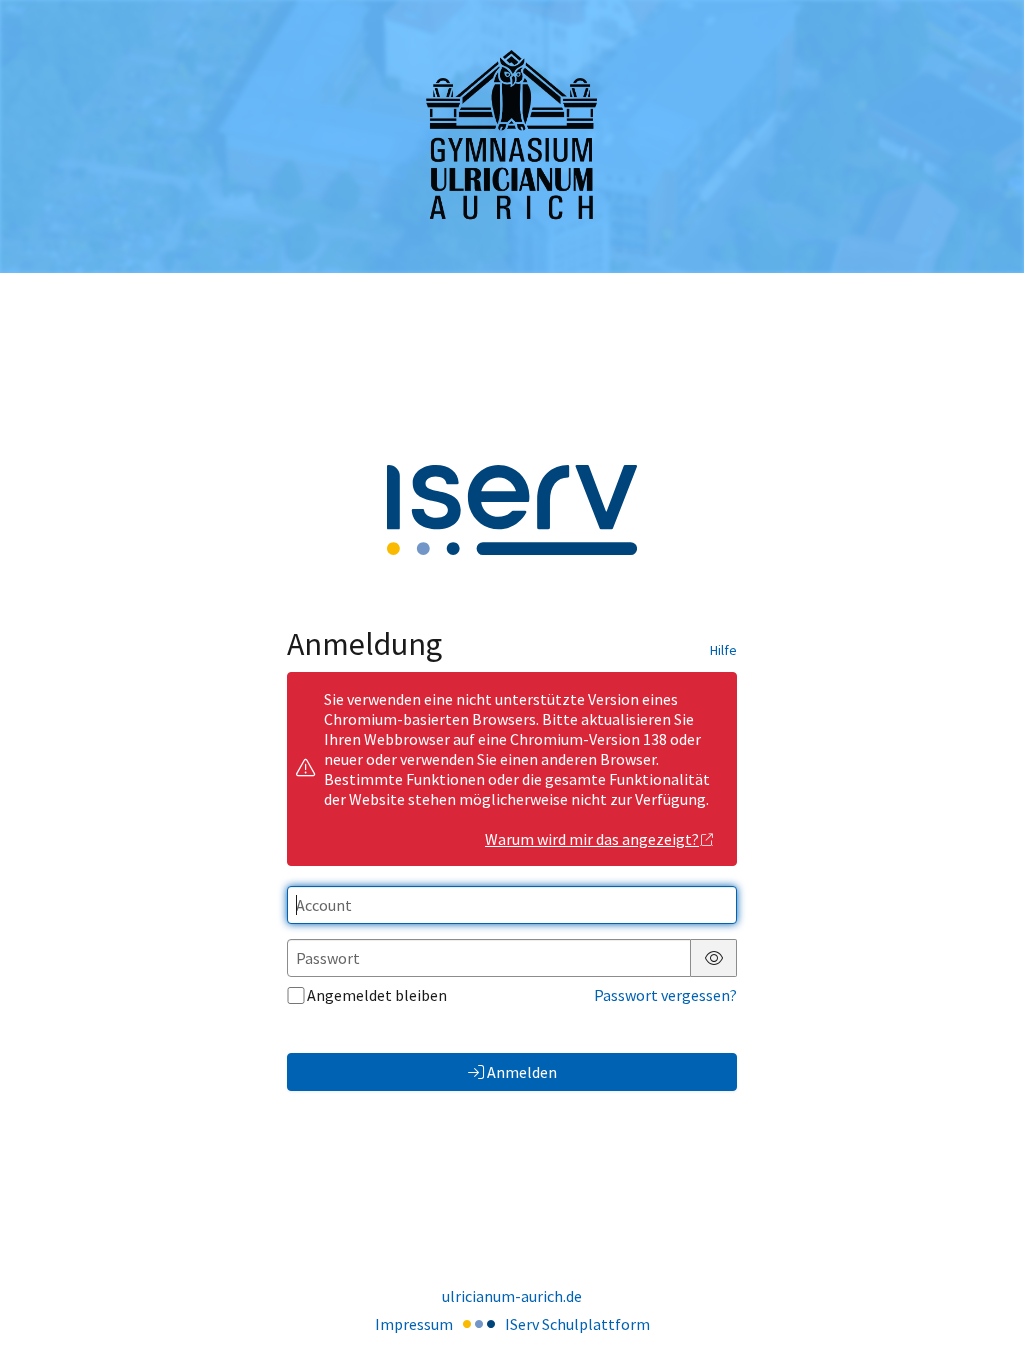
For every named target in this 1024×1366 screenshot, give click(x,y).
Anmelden (522, 1072)
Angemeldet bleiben (377, 995)
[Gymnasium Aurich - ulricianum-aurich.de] (512, 136)
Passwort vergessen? (665, 995)
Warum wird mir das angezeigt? (592, 839)
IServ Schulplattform (577, 1324)
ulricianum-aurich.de (512, 1296)
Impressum (414, 1324)
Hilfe (723, 650)
